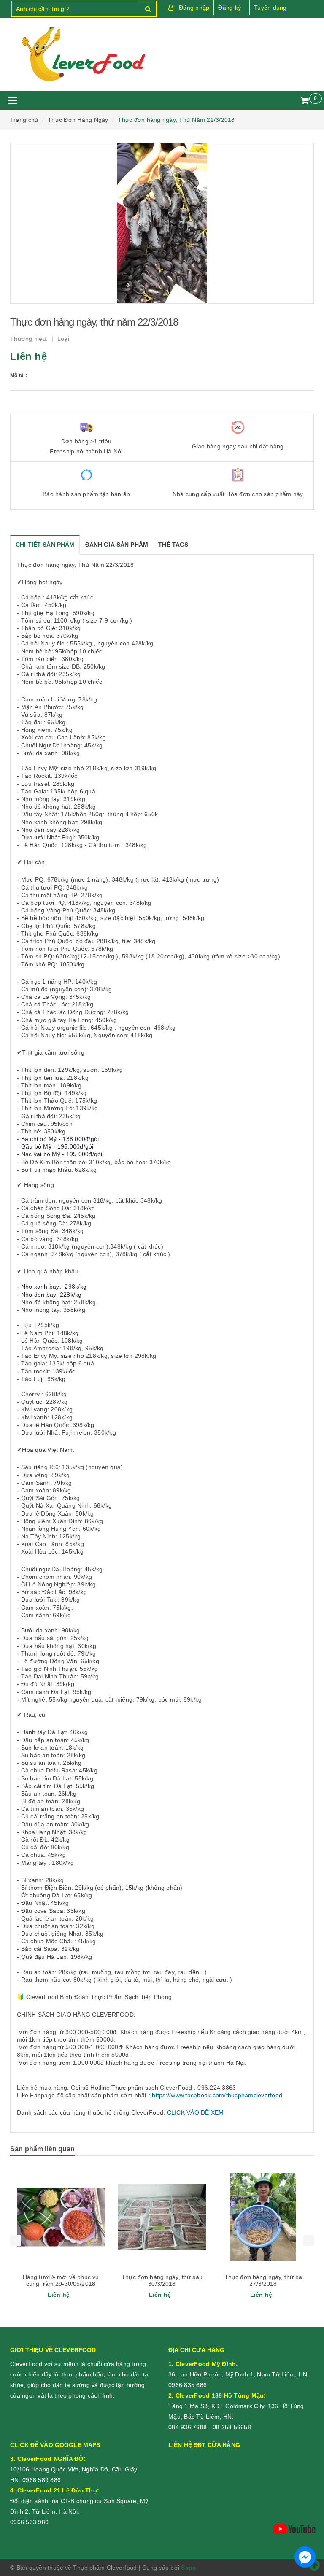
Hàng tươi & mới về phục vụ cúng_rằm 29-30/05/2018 (61, 2280)
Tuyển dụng (270, 8)
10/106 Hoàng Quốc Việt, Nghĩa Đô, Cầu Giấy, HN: (74, 2469)
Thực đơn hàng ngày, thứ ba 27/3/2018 (263, 2280)
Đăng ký (229, 8)
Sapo (189, 2568)
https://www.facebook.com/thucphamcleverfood (217, 2095)
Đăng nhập (194, 8)
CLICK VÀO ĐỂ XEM (196, 2112)
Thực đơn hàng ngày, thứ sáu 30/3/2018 (162, 2280)
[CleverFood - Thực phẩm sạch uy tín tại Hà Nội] (83, 54)
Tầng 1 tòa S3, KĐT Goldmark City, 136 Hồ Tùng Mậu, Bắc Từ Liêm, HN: (236, 2406)
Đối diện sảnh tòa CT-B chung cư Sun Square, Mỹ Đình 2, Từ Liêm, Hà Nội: (79, 2501)
